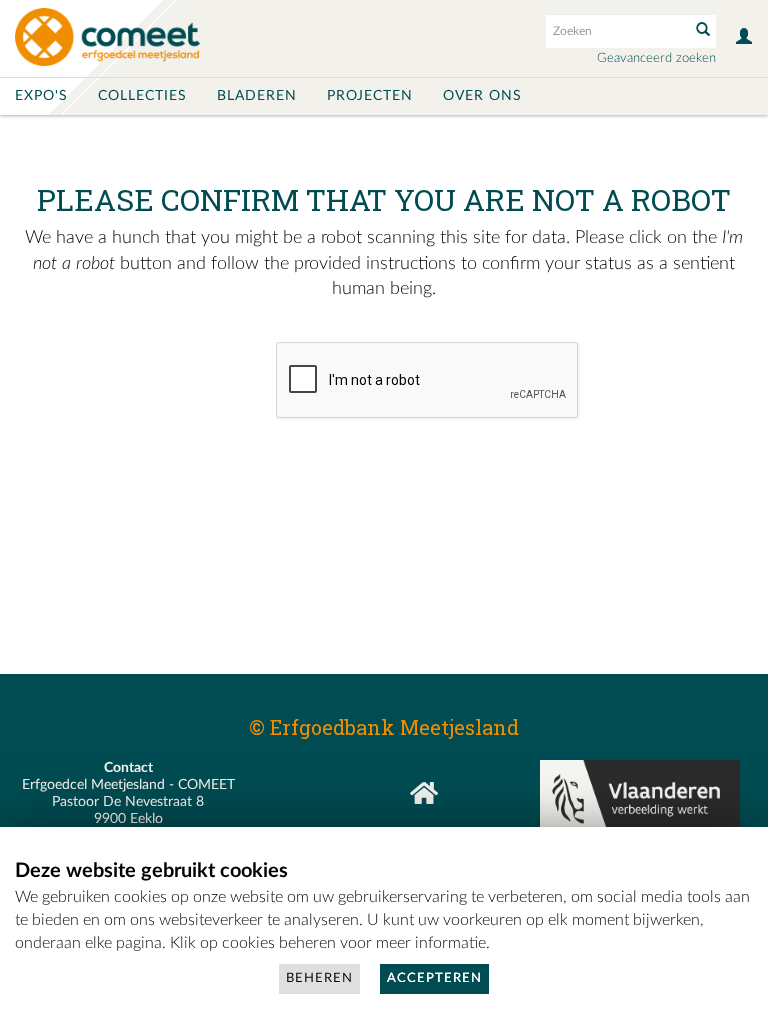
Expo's (41, 96)
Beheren (319, 978)
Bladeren (257, 96)
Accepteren (434, 978)
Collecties (142, 96)
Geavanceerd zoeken (656, 58)
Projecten (370, 96)
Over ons (482, 96)
